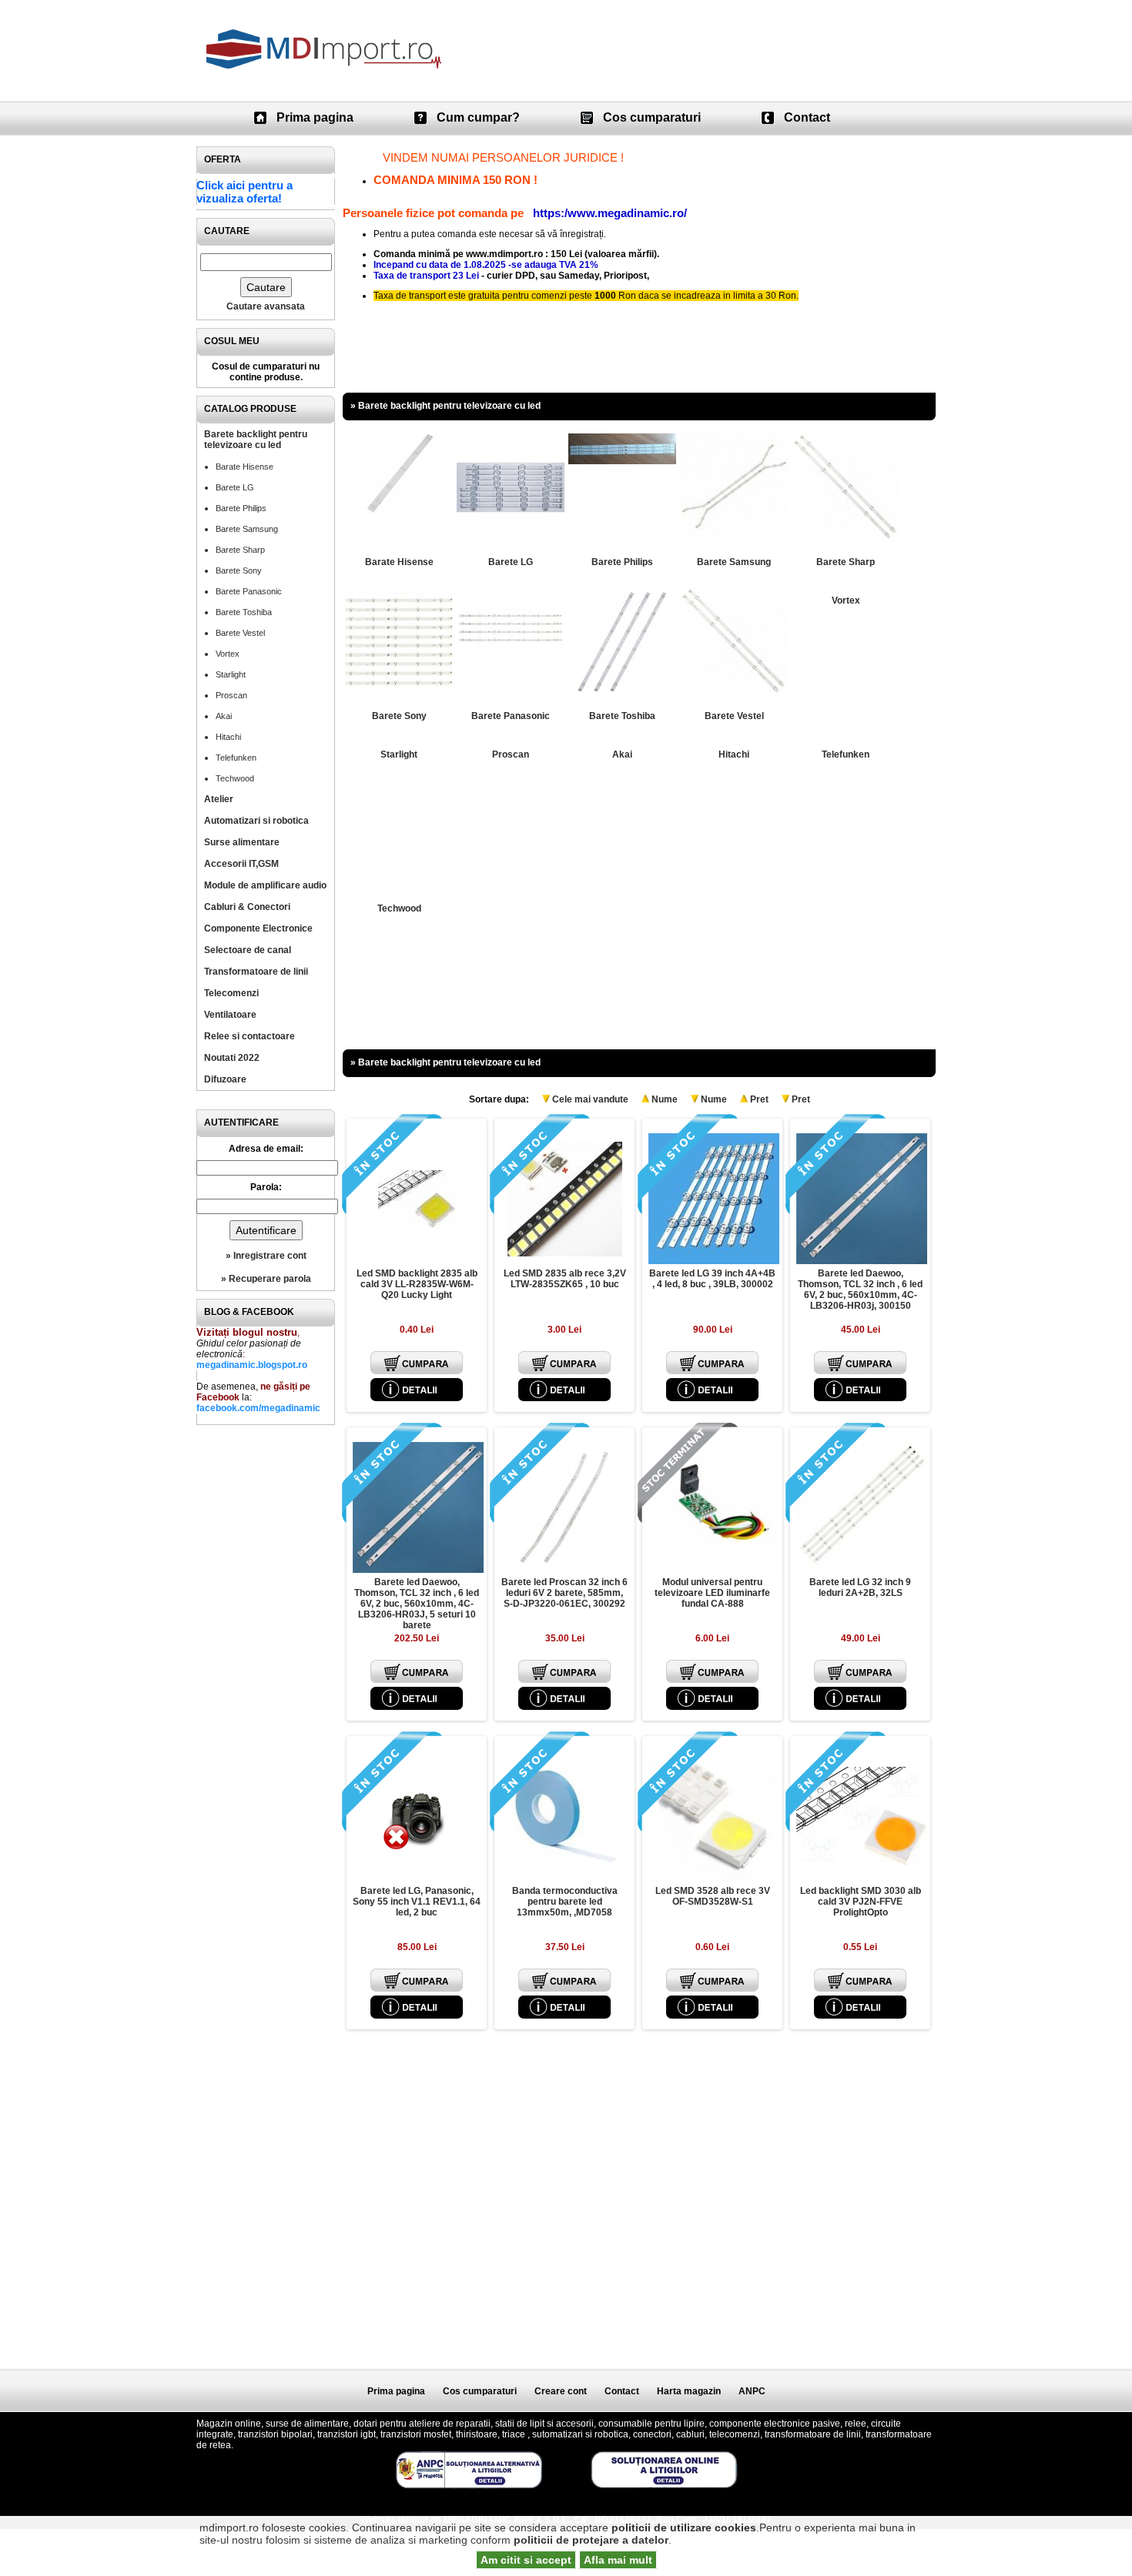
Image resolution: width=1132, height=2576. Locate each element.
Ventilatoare (230, 1015)
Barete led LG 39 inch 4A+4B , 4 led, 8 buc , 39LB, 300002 (712, 1279)
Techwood (235, 778)
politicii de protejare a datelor (591, 2540)
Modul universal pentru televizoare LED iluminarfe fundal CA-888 (712, 1593)
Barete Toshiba (244, 612)
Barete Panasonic (249, 591)
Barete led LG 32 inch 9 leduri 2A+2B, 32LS (860, 1587)
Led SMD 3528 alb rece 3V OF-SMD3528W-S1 (713, 1896)
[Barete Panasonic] (511, 665)
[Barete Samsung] (734, 538)
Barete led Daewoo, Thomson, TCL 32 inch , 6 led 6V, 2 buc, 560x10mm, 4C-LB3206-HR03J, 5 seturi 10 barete (417, 1604)
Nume (665, 1099)
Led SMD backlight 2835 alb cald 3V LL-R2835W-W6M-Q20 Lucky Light (417, 1284)
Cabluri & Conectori (247, 907)
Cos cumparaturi (652, 117)
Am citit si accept (526, 2560)
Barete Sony (239, 570)
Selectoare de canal (248, 950)
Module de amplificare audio (265, 885)
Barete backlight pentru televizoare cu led (256, 440)
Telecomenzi (231, 993)
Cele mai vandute (590, 1099)
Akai (224, 716)
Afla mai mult (618, 2560)
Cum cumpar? (478, 117)
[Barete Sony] (399, 692)
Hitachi (228, 737)
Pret (759, 1099)
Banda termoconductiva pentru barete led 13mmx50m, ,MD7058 (565, 1902)
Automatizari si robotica (256, 821)
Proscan (231, 695)
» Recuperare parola (266, 1279)
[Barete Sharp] (846, 538)
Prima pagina (315, 117)
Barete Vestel (240, 633)
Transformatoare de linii (256, 972)
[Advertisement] (266, 1664)
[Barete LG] (511, 538)
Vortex (228, 654)
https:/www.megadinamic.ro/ (610, 213)
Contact (807, 117)
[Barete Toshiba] (622, 692)
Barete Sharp (240, 550)
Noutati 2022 (232, 1058)
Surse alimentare (242, 842)
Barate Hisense (244, 467)
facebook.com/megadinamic (258, 1408)
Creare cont (561, 2391)
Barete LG (235, 487)
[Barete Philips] (622, 461)
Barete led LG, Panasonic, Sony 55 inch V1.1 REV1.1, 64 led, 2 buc (417, 1902)
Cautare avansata (266, 306)
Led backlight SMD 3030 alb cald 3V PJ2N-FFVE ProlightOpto (861, 1902)
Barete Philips (241, 508)
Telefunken (236, 758)
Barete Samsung (247, 529)
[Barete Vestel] (734, 692)
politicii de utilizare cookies (684, 2527)
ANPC (752, 2391)
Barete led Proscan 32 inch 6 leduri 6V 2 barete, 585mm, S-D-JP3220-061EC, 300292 (564, 1593)
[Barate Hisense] (399, 511)
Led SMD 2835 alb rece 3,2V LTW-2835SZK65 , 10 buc (565, 1279)
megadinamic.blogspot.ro (252, 1365)
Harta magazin (689, 2391)
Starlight (231, 674)
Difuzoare (225, 1079)
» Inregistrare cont (266, 1256)
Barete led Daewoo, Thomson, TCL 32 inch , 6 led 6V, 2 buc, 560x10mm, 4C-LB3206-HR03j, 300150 (860, 1290)
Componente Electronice (258, 928)
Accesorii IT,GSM (241, 864)
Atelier (219, 799)
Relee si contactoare (250, 1036)
